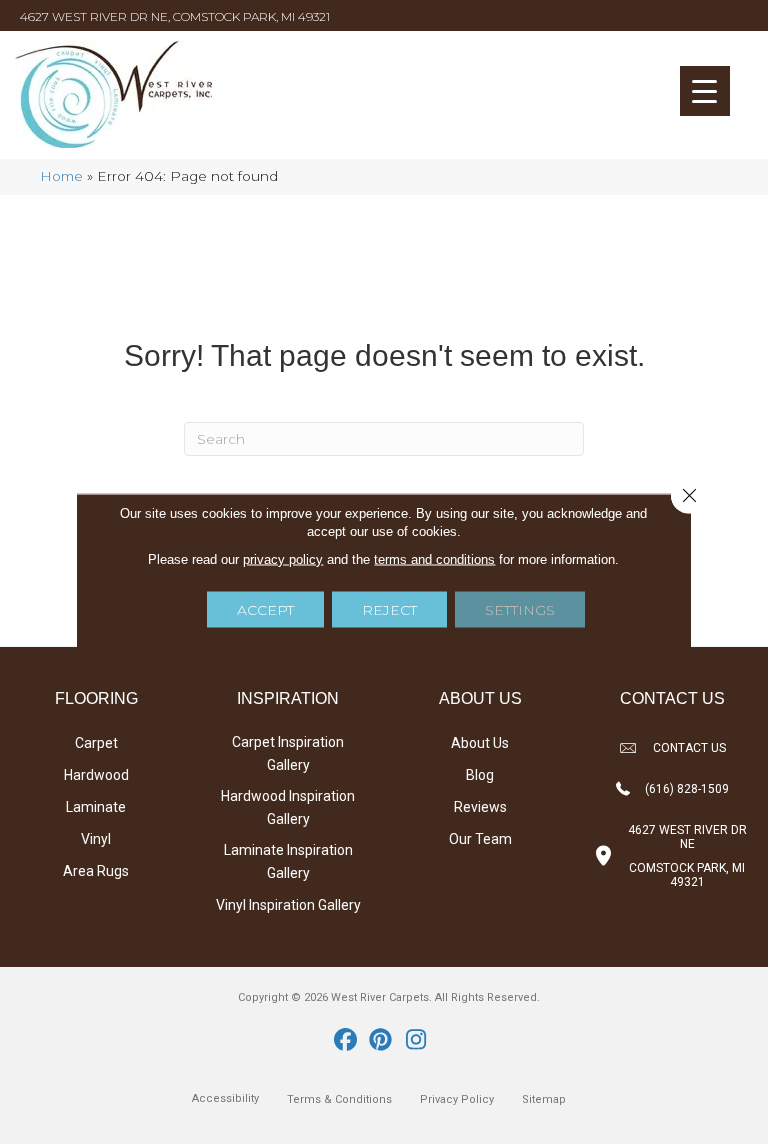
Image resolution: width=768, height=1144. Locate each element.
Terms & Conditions (339, 1099)
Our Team (480, 839)
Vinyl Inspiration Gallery (288, 905)
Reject (389, 610)
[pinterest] (381, 1041)
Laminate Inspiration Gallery (288, 861)
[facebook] (346, 1041)
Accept (265, 610)
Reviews (480, 807)
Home (61, 176)
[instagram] (416, 1041)
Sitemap (544, 1099)
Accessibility (225, 1098)
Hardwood (96, 775)
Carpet (96, 743)
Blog (480, 775)
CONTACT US (689, 748)
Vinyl (96, 839)
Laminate (96, 807)
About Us (480, 743)
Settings (520, 610)
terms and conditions (434, 559)
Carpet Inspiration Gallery (288, 753)
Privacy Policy (457, 1099)
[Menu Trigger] (705, 91)
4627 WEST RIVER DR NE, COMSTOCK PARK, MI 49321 (175, 16)
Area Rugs (96, 871)
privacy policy (283, 559)
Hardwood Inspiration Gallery (288, 807)
